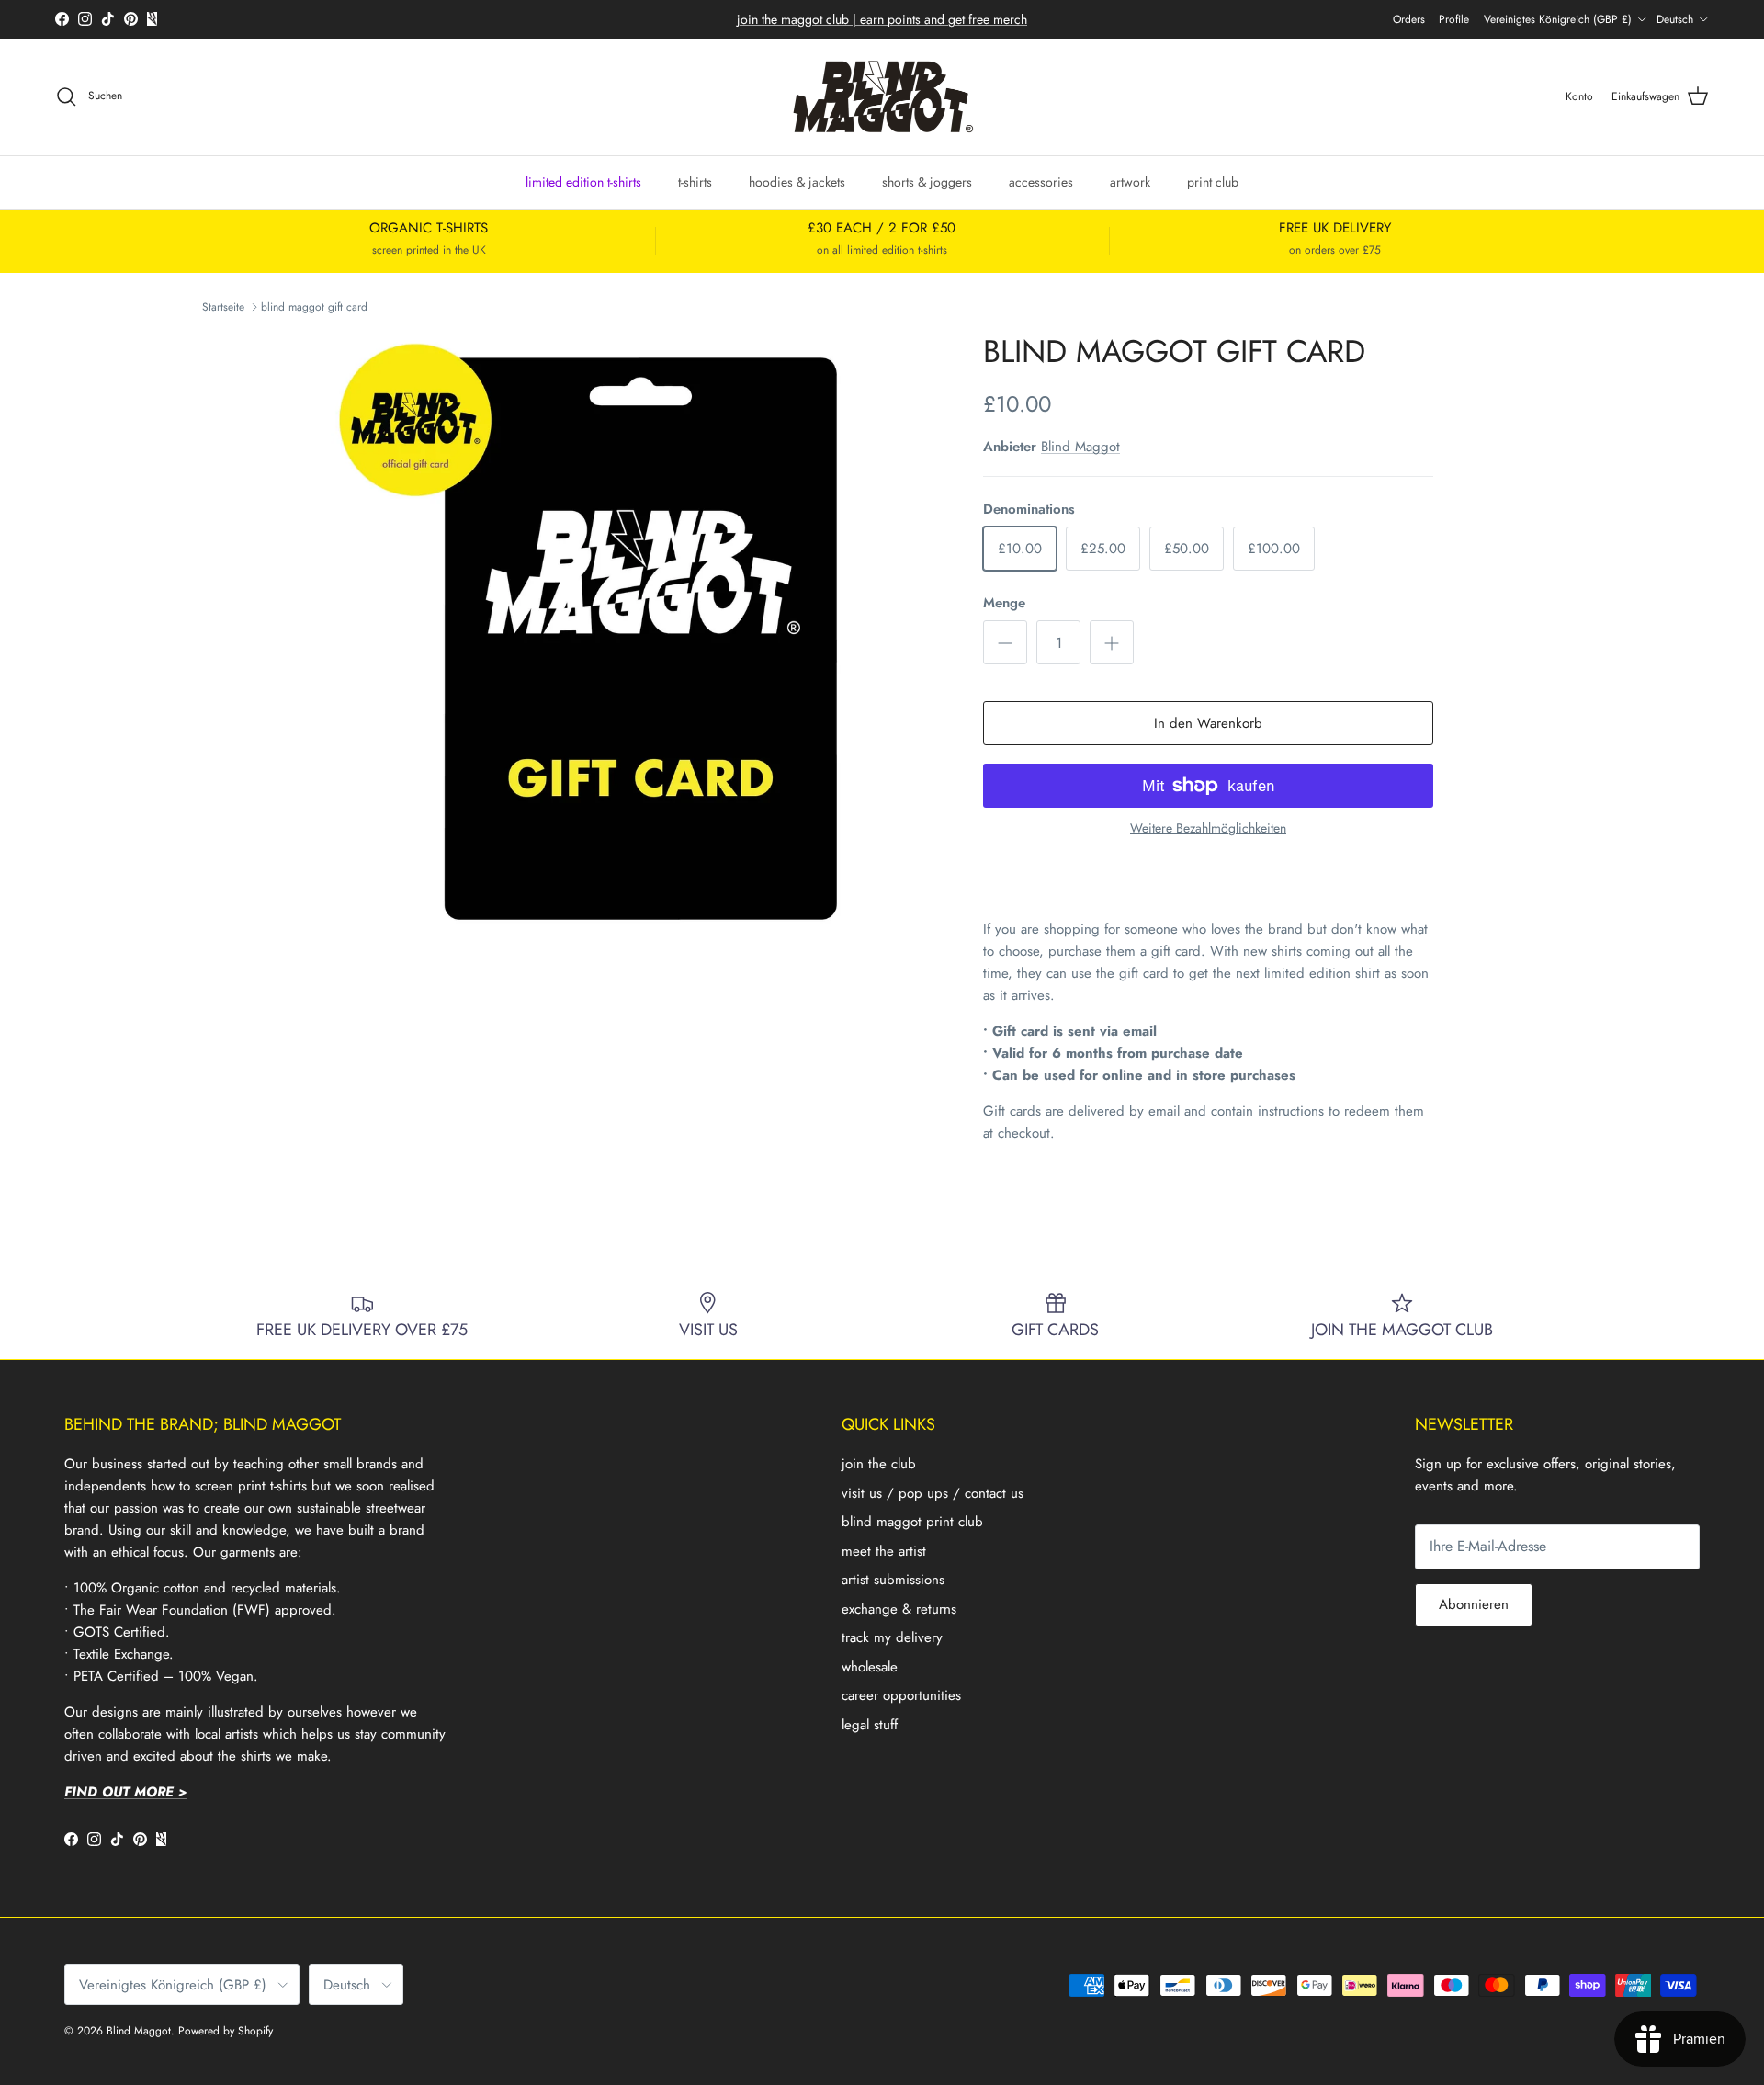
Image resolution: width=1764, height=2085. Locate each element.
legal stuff (870, 1725)
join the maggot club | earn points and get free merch (882, 19)
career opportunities (901, 1695)
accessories (1041, 181)
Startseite (223, 307)
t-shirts (695, 181)
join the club (879, 1464)
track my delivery (892, 1637)
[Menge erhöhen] (1112, 642)
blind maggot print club (912, 1522)
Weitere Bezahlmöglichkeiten (1208, 828)
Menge (1004, 603)
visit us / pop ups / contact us (933, 1493)
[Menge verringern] (1005, 642)
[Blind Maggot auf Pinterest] (131, 19)
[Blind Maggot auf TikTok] (108, 19)
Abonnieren (1474, 1604)
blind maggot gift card (314, 307)
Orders (1409, 19)
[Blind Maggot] (882, 97)
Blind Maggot (1080, 447)
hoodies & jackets (797, 181)
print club (1213, 181)
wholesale (870, 1667)
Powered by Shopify (226, 2031)
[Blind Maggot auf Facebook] (62, 19)
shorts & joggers (927, 181)
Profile (1454, 19)
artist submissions (893, 1580)
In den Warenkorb (1208, 723)
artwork (1130, 181)
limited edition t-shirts (583, 181)
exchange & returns (899, 1609)
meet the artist (884, 1551)
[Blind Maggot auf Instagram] (85, 19)
